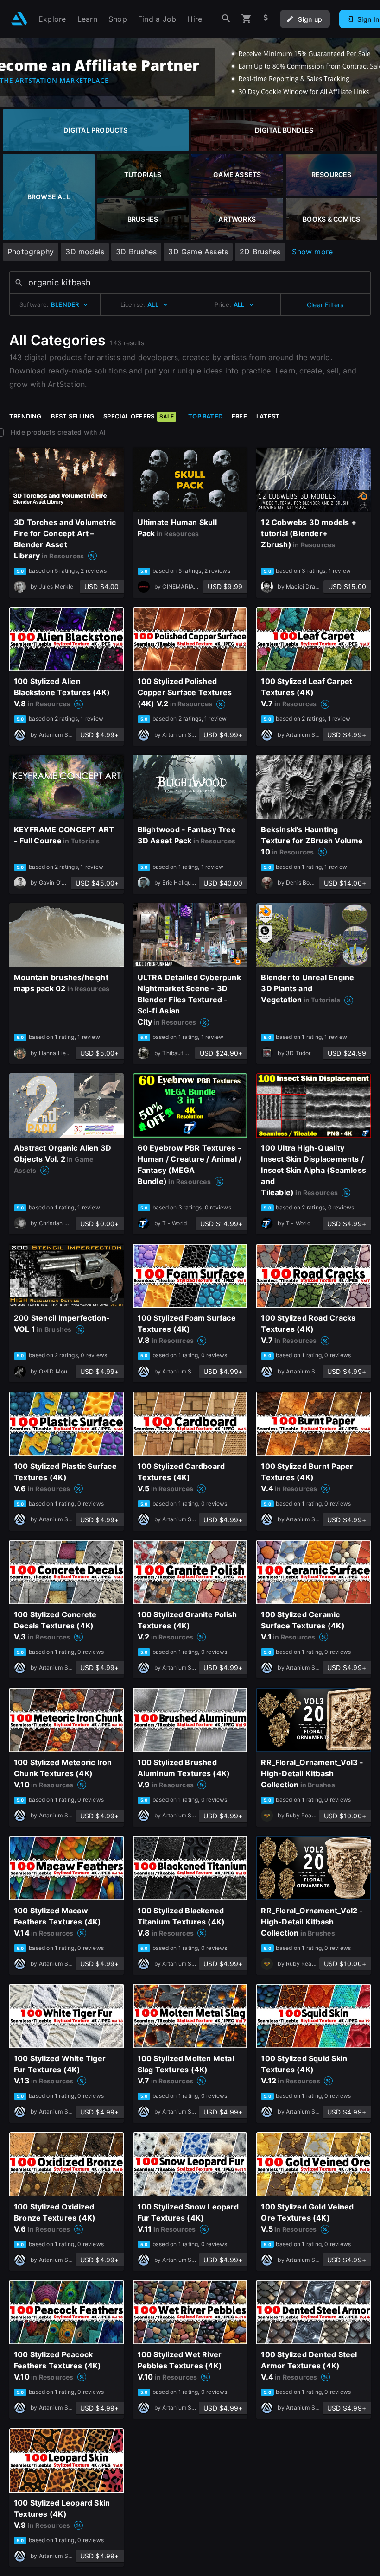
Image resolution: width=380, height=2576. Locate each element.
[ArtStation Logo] (19, 19)
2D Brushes (260, 252)
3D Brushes (136, 252)
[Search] (226, 19)
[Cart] (247, 19)
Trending (25, 416)
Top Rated (205, 416)
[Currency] (266, 19)
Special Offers (139, 416)
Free (239, 416)
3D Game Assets (198, 252)
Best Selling (73, 416)
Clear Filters (325, 305)
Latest (268, 416)
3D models (85, 252)
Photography (31, 252)
